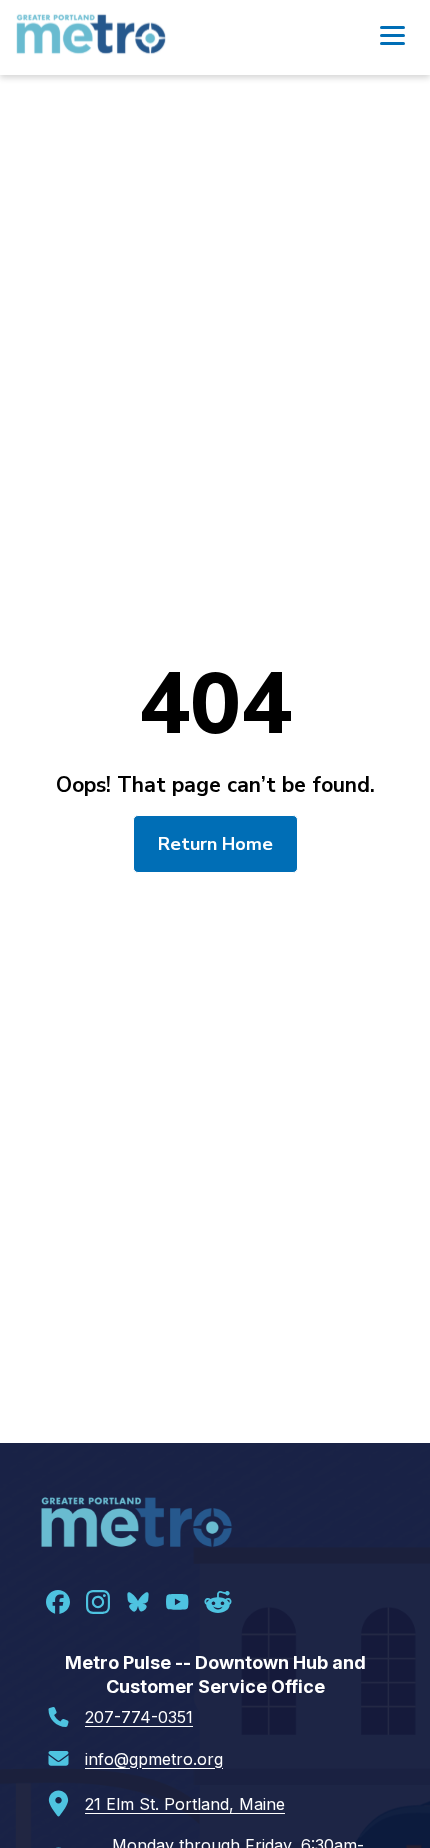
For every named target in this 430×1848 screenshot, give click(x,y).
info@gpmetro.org (154, 1759)
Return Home (215, 844)
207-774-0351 (139, 1717)
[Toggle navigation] (392, 37)
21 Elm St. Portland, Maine (185, 1804)
